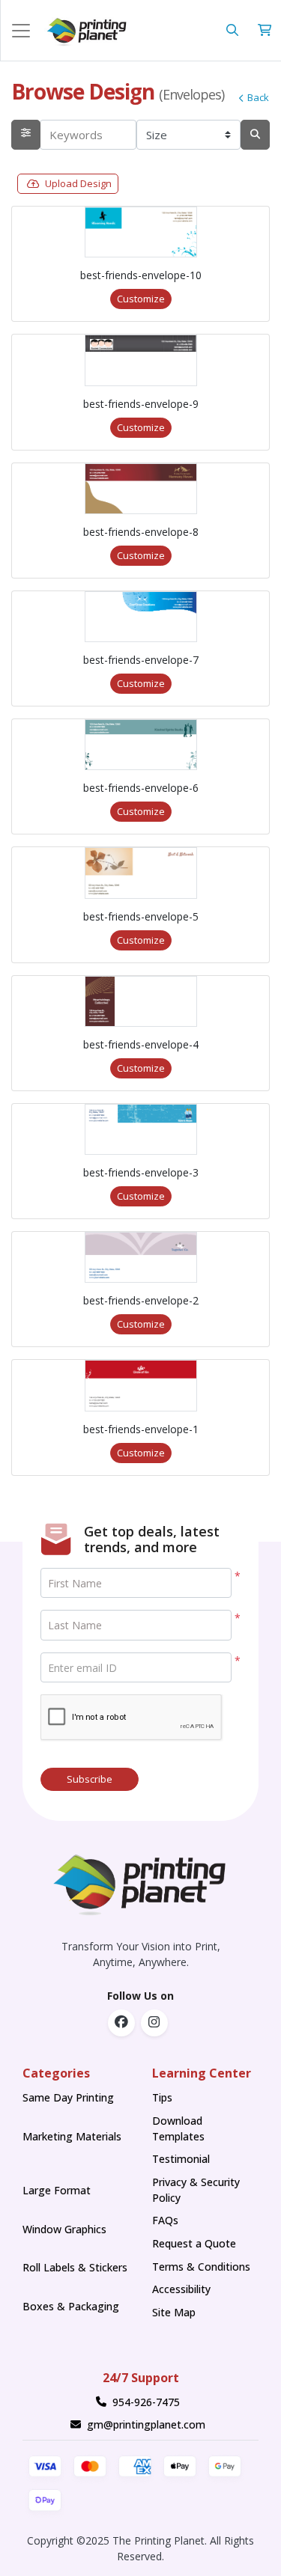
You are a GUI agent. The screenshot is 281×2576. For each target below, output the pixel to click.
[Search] (255, 135)
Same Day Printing (71, 2097)
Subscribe (90, 1779)
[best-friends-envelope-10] (141, 232)
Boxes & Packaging (71, 2306)
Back (258, 97)
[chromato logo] (140, 1881)
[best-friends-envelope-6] (141, 745)
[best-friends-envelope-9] (141, 360)
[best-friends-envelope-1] (141, 1385)
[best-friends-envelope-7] (141, 617)
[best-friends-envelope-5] (141, 873)
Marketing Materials (72, 2144)
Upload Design (78, 183)
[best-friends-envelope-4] (141, 1001)
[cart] (265, 30)
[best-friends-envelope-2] (141, 1257)
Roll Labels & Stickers (75, 2267)
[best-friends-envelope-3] (141, 1129)
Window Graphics (64, 2229)
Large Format (57, 2190)
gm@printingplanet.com (146, 2424)
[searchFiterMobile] (26, 135)
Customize (141, 299)
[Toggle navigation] (21, 31)
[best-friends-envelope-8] (141, 489)
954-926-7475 (146, 2402)
